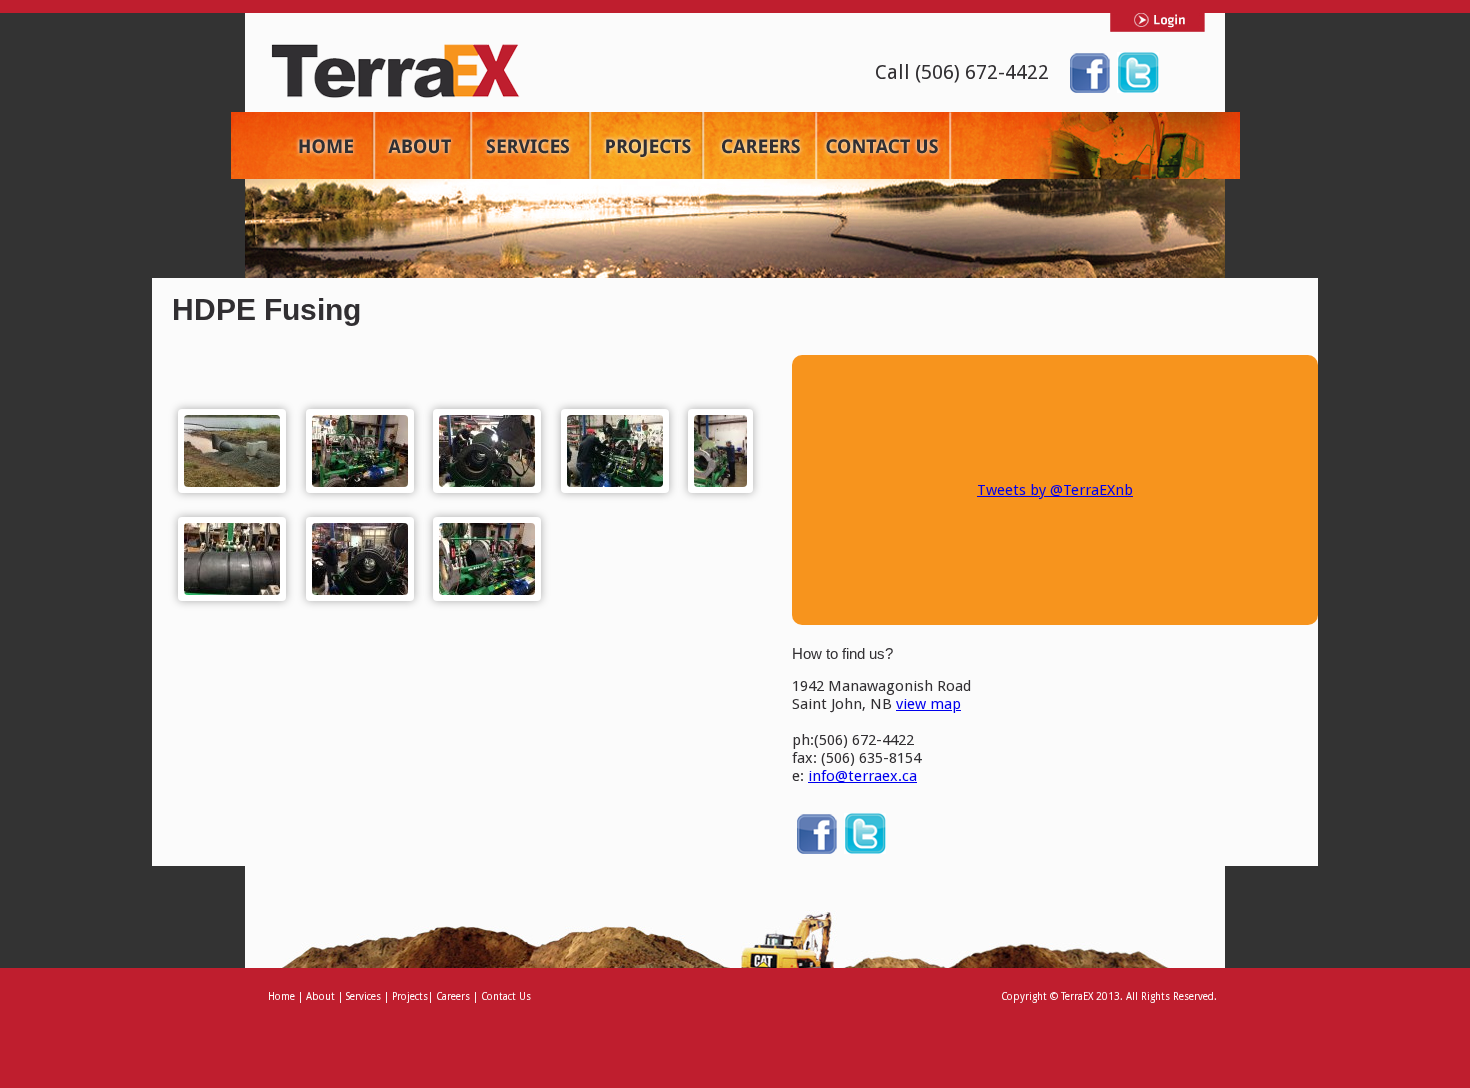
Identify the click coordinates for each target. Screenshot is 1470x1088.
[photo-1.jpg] (487, 451)
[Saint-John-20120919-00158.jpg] (232, 451)
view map (928, 704)
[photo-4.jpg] (360, 559)
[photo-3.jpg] (232, 559)
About (320, 996)
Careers (453, 996)
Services (363, 996)
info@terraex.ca (862, 776)
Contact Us (506, 996)
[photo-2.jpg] (720, 451)
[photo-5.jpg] (487, 559)
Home (283, 996)
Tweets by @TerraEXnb (1055, 490)
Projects (410, 996)
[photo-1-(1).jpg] (360, 451)
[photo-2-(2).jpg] (615, 451)
